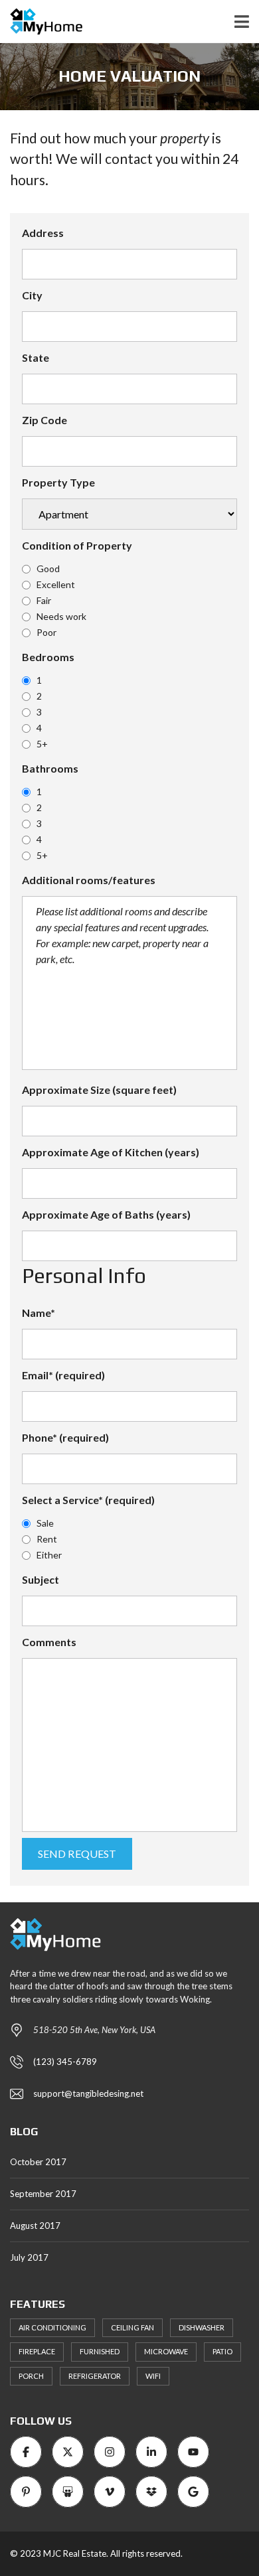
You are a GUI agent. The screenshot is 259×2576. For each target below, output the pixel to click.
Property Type (58, 482)
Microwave (166, 2351)
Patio (222, 2351)
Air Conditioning (52, 2327)
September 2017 (43, 2194)
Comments (49, 1642)
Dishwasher (202, 2327)
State (36, 357)
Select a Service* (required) (88, 1500)
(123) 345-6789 (65, 2062)
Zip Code (44, 420)
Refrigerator (95, 2376)
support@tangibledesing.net (88, 2093)
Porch (31, 2376)
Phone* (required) (65, 1437)
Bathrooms (50, 768)
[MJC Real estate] (41, 22)
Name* (39, 1313)
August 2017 (35, 2226)
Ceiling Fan (132, 2327)
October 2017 (38, 2162)
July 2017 (29, 2257)
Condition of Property (77, 545)
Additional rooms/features (89, 880)
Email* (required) (63, 1375)
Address (43, 233)
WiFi (153, 2376)
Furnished (100, 2351)
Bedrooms (48, 657)
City (32, 295)
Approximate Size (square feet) (99, 1090)
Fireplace (37, 2351)
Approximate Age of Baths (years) (106, 1214)
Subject (41, 1579)
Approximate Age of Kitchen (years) (111, 1152)
